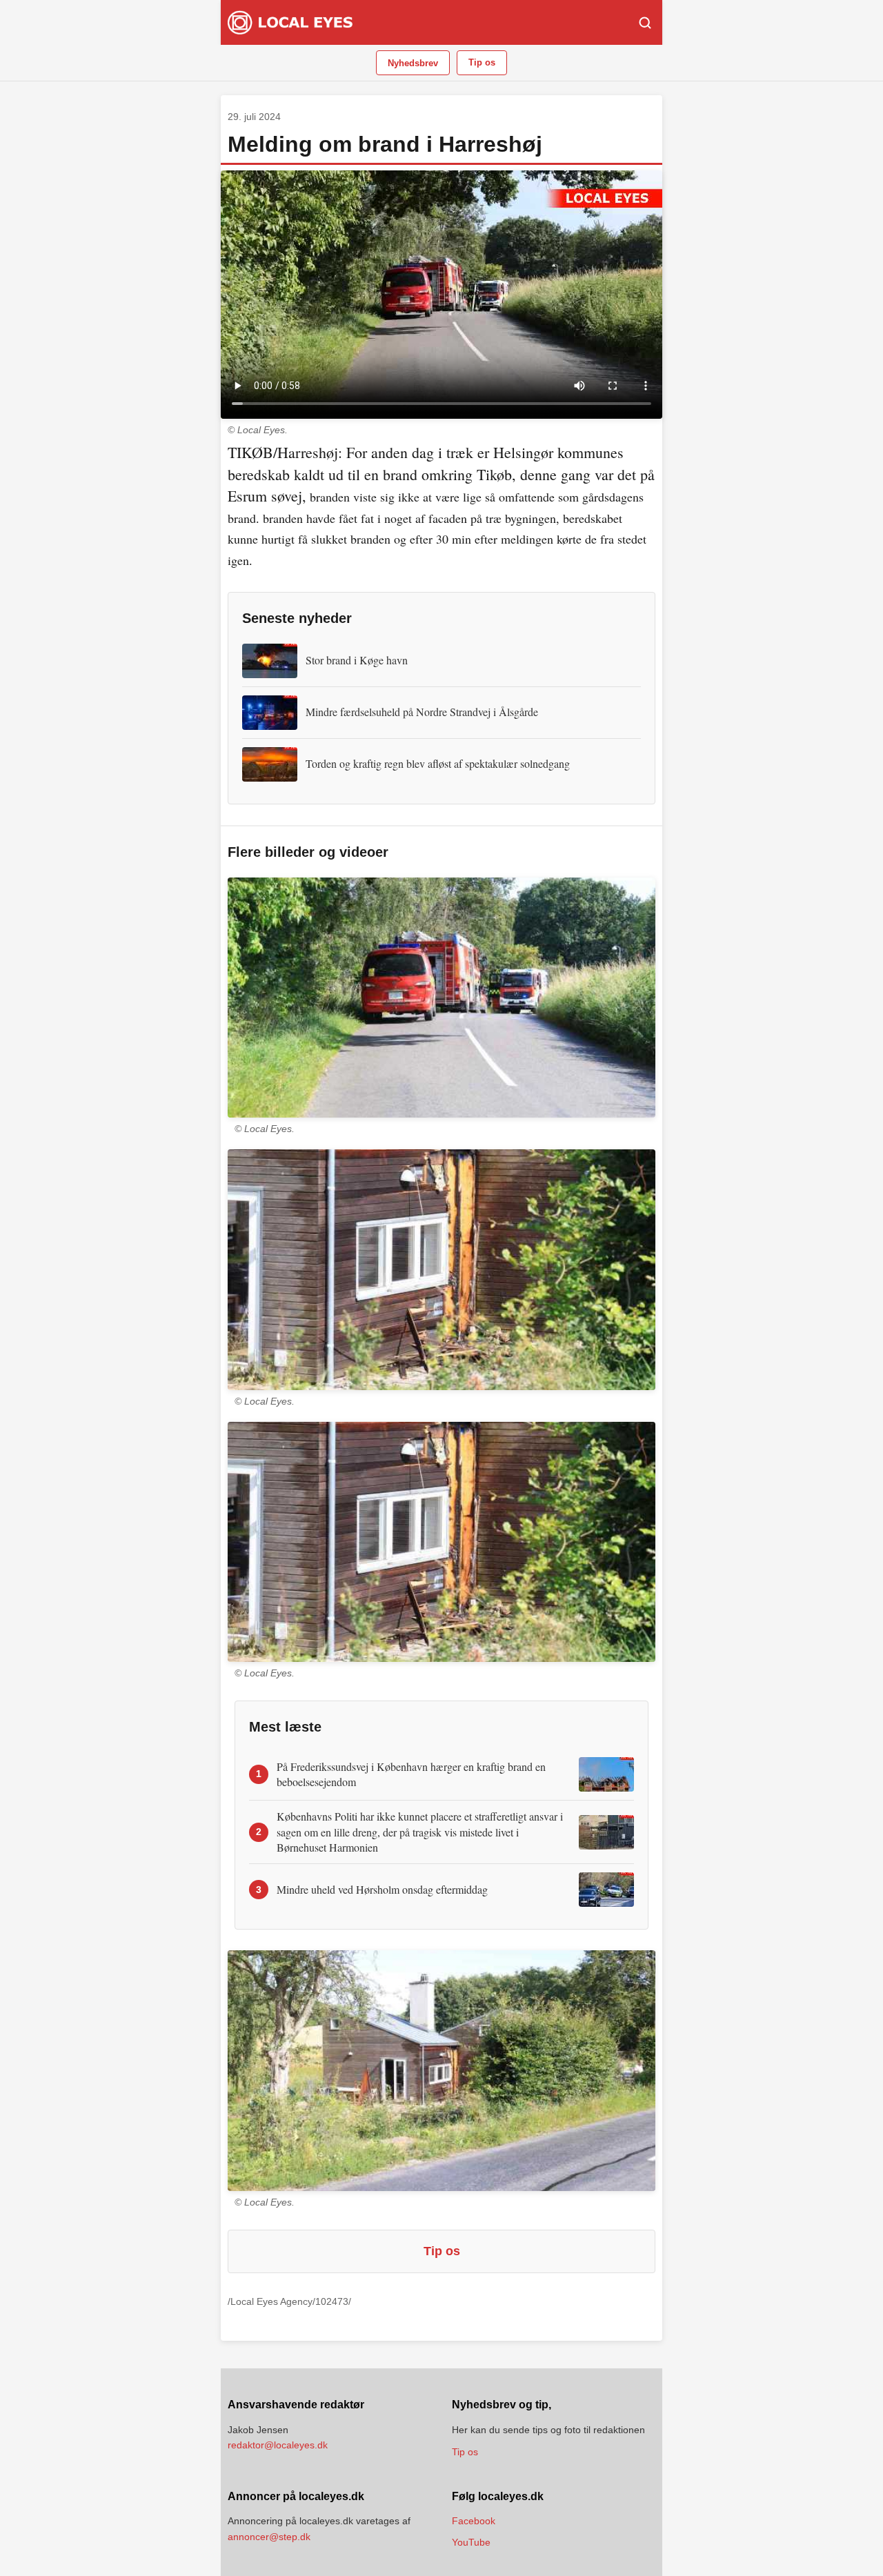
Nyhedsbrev (413, 63)
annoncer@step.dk (269, 2537)
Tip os (482, 62)
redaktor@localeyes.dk (278, 2445)
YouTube (471, 2542)
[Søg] (645, 23)
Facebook (474, 2521)
